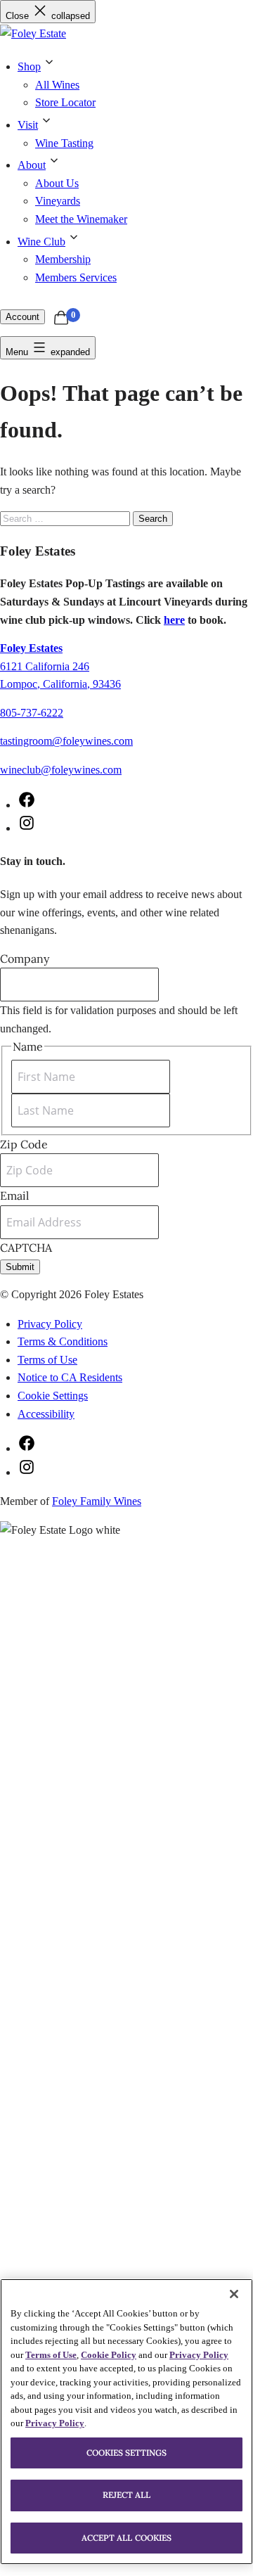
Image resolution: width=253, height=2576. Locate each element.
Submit (20, 1267)
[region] (126, 2422)
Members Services (76, 277)
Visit (28, 125)
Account (22, 317)
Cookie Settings (53, 1396)
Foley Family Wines (97, 1501)
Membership (63, 259)
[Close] (234, 2294)
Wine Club (41, 242)
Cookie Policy (109, 2355)
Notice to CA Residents (70, 1377)
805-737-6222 (32, 713)
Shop (29, 66)
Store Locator (65, 102)
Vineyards (58, 201)
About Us (57, 183)
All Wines (57, 85)
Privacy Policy (50, 1324)
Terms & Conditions (63, 1341)
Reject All (127, 2495)
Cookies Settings (127, 2453)
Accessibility (46, 1414)
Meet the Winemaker (81, 219)
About (32, 165)
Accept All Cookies (126, 2538)
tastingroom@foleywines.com (66, 741)
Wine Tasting (64, 143)
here (174, 620)
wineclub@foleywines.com (61, 770)
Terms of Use (47, 1360)
